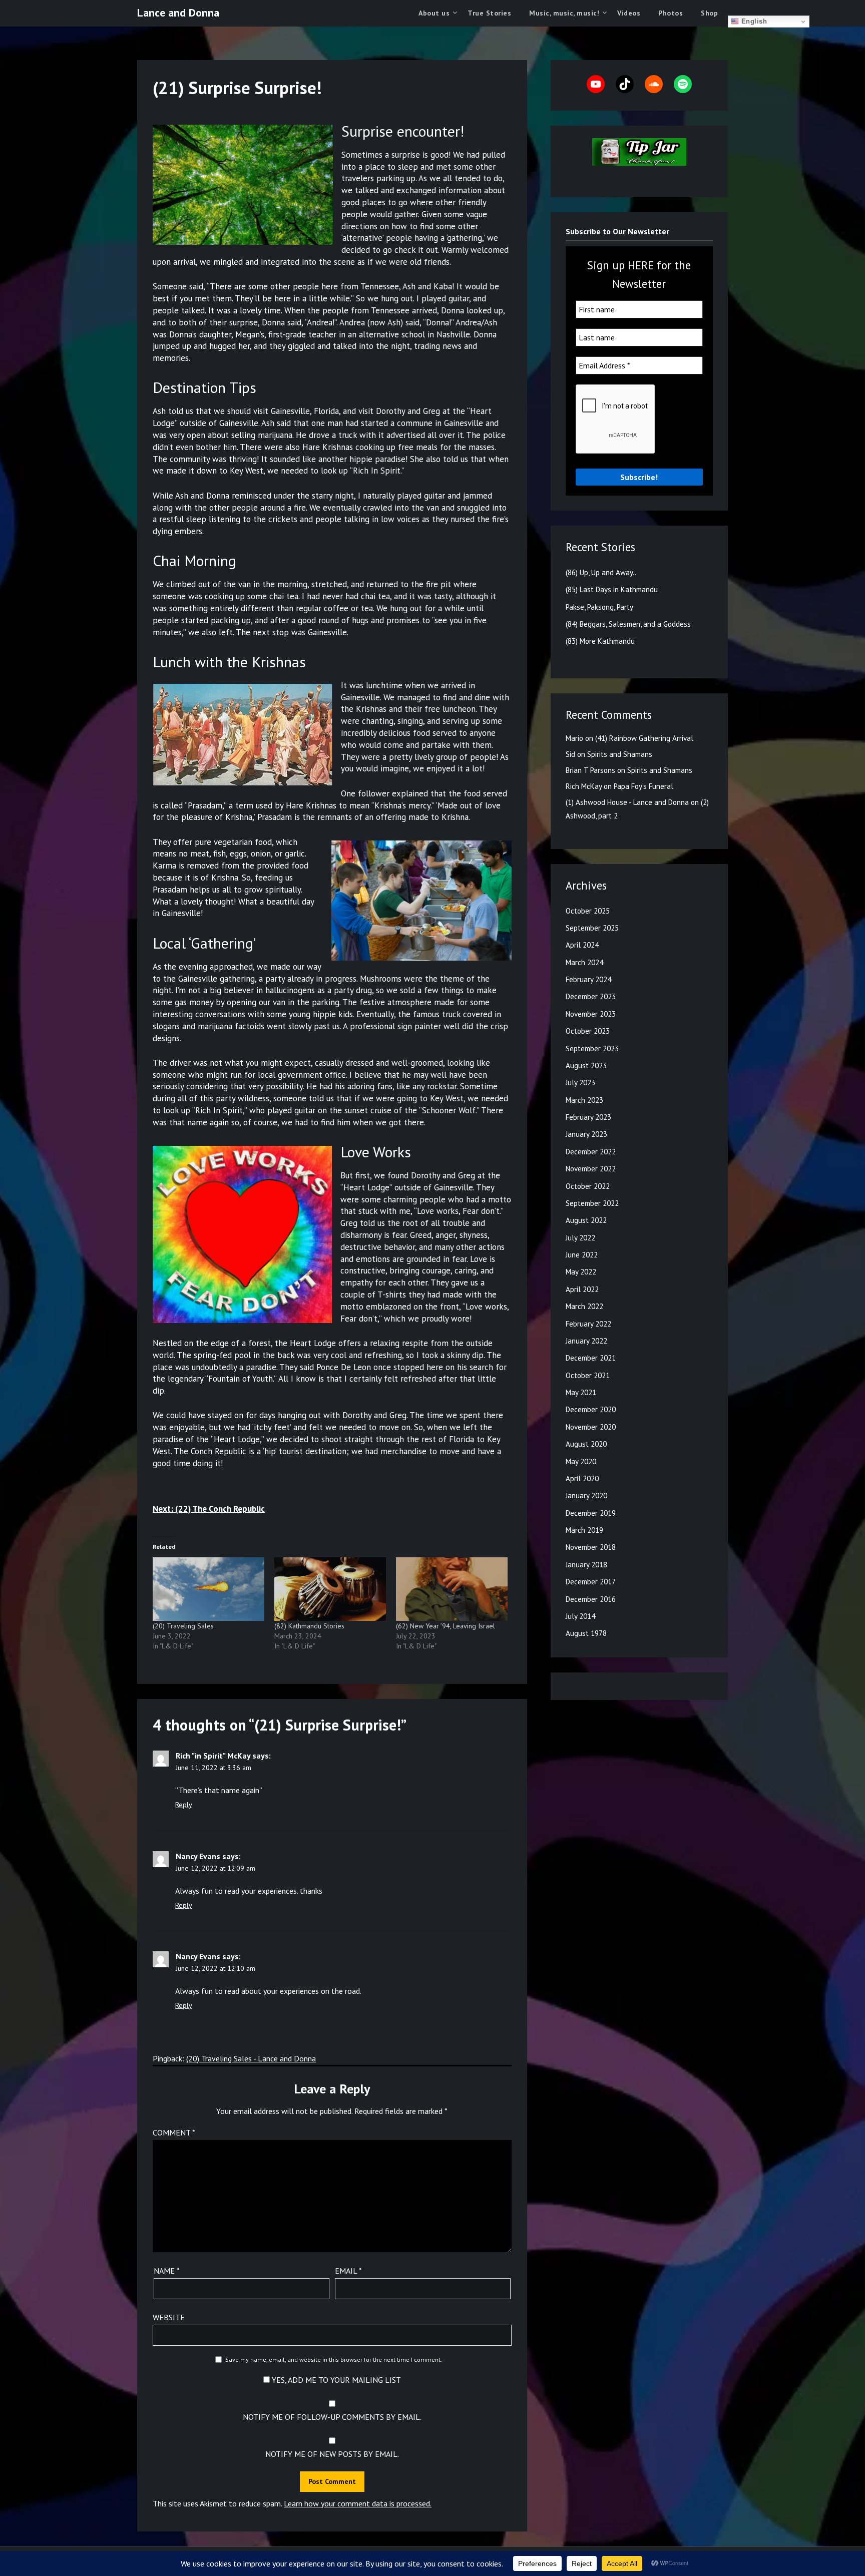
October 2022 (588, 1186)
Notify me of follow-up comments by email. (332, 2417)
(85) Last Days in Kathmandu (612, 589)
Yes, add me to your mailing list (335, 2380)
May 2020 (581, 1461)
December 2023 (591, 996)
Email (348, 2271)
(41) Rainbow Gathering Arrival (644, 738)
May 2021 (581, 1392)
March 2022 (584, 1306)
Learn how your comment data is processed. (358, 2503)
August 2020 (586, 1444)
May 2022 (581, 1272)
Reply (184, 1805)
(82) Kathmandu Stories (309, 1626)
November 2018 (591, 1547)
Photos (671, 13)
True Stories (489, 13)
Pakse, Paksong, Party (599, 607)
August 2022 (586, 1220)
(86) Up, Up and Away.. (601, 572)
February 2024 (588, 979)
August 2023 (586, 1065)
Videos (629, 13)
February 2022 (588, 1324)
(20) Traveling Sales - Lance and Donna (251, 2058)
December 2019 (591, 1513)
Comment (174, 2132)
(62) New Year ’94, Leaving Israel (446, 1626)
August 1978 (586, 1633)
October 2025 (588, 911)
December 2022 (591, 1152)
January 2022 (586, 1341)
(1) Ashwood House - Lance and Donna (627, 802)
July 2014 (580, 1616)
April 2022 (582, 1289)
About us (434, 13)
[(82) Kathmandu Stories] (330, 1589)
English (753, 21)
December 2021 (591, 1358)
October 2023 (588, 1031)
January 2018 (586, 1565)
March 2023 (584, 1100)
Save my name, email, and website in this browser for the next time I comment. (334, 2359)
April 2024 (582, 945)
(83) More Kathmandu (600, 641)
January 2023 (586, 1134)
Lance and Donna (178, 13)
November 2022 (591, 1169)
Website (169, 2317)
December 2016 (591, 1599)
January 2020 (586, 1495)
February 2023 (588, 1117)
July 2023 (580, 1083)
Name (167, 2271)
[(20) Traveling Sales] (208, 1589)
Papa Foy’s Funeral (643, 786)
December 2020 (591, 1409)
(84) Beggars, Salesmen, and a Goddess (628, 624)
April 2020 (582, 1478)
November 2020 (591, 1427)
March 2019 (584, 1530)
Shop (709, 13)
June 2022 (582, 1255)
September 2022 (592, 1203)
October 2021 (588, 1375)
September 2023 (592, 1048)
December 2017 (591, 1582)
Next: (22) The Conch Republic (209, 1509)
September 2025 (592, 928)
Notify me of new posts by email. (332, 2454)
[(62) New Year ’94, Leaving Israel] (452, 1589)
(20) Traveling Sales (183, 1626)
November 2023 (591, 1014)
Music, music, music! (564, 13)
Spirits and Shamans (620, 754)
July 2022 (580, 1238)
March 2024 (584, 962)
